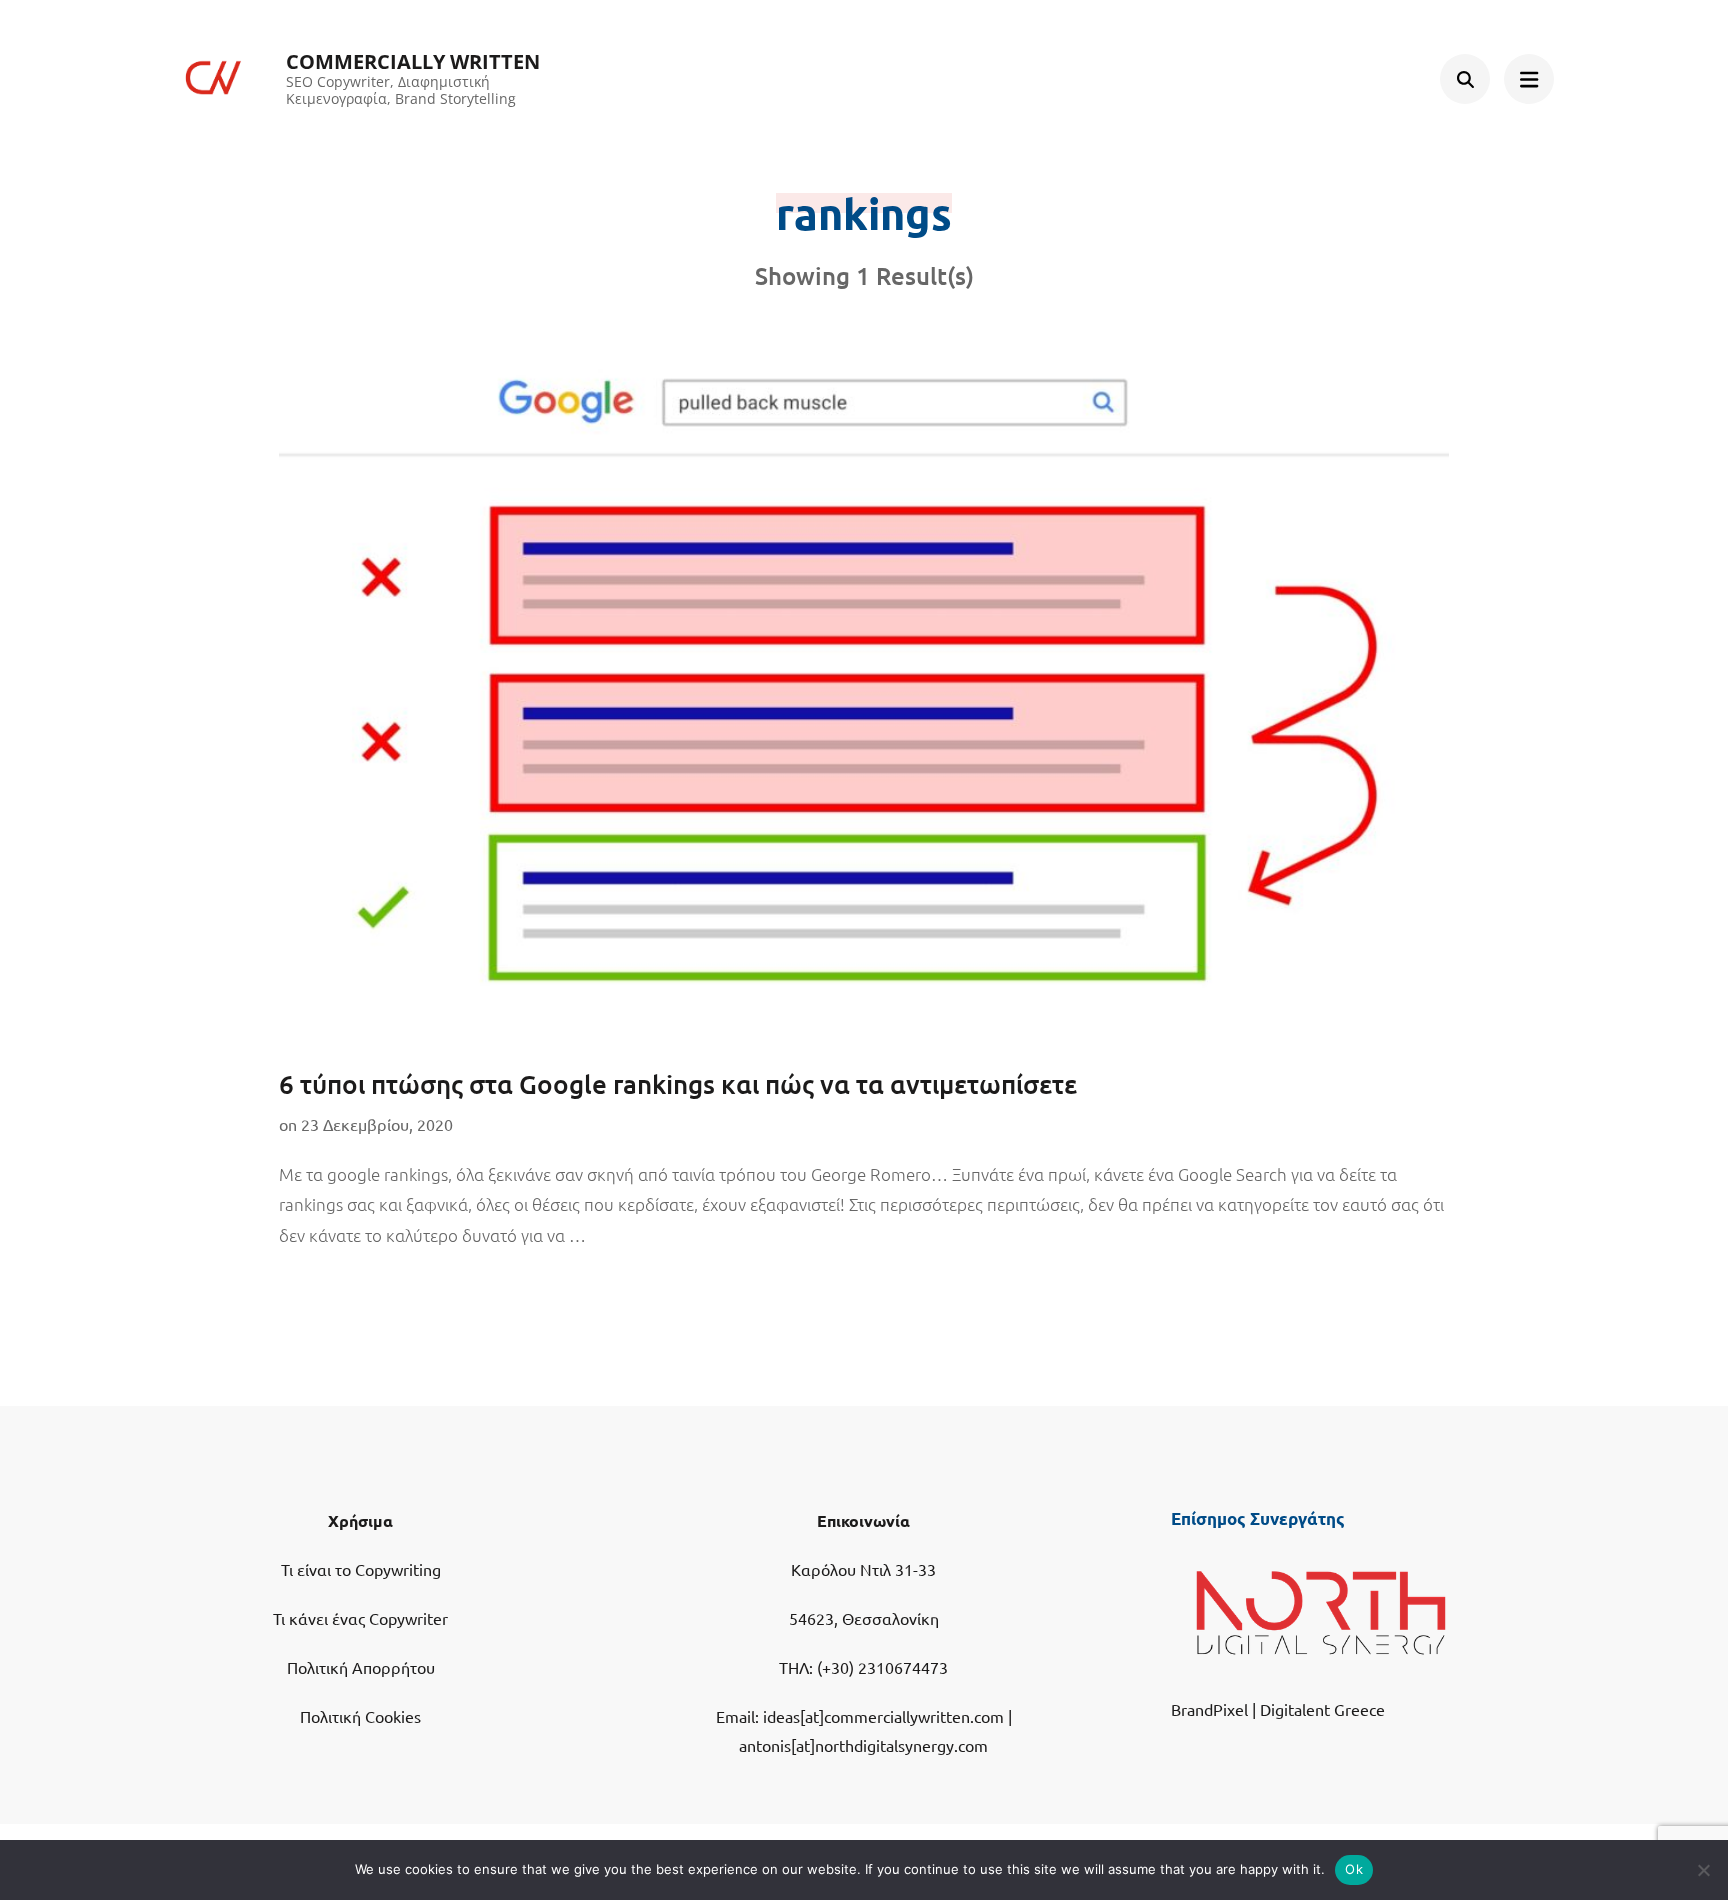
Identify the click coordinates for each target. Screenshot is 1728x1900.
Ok (1354, 1869)
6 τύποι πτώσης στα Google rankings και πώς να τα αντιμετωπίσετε (678, 1083)
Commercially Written (413, 61)
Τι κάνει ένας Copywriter (360, 1618)
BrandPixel (1209, 1709)
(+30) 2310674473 (882, 1667)
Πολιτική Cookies (360, 1716)
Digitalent (1295, 1709)
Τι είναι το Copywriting (361, 1569)
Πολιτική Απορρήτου (361, 1667)
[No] (1703, 1870)
